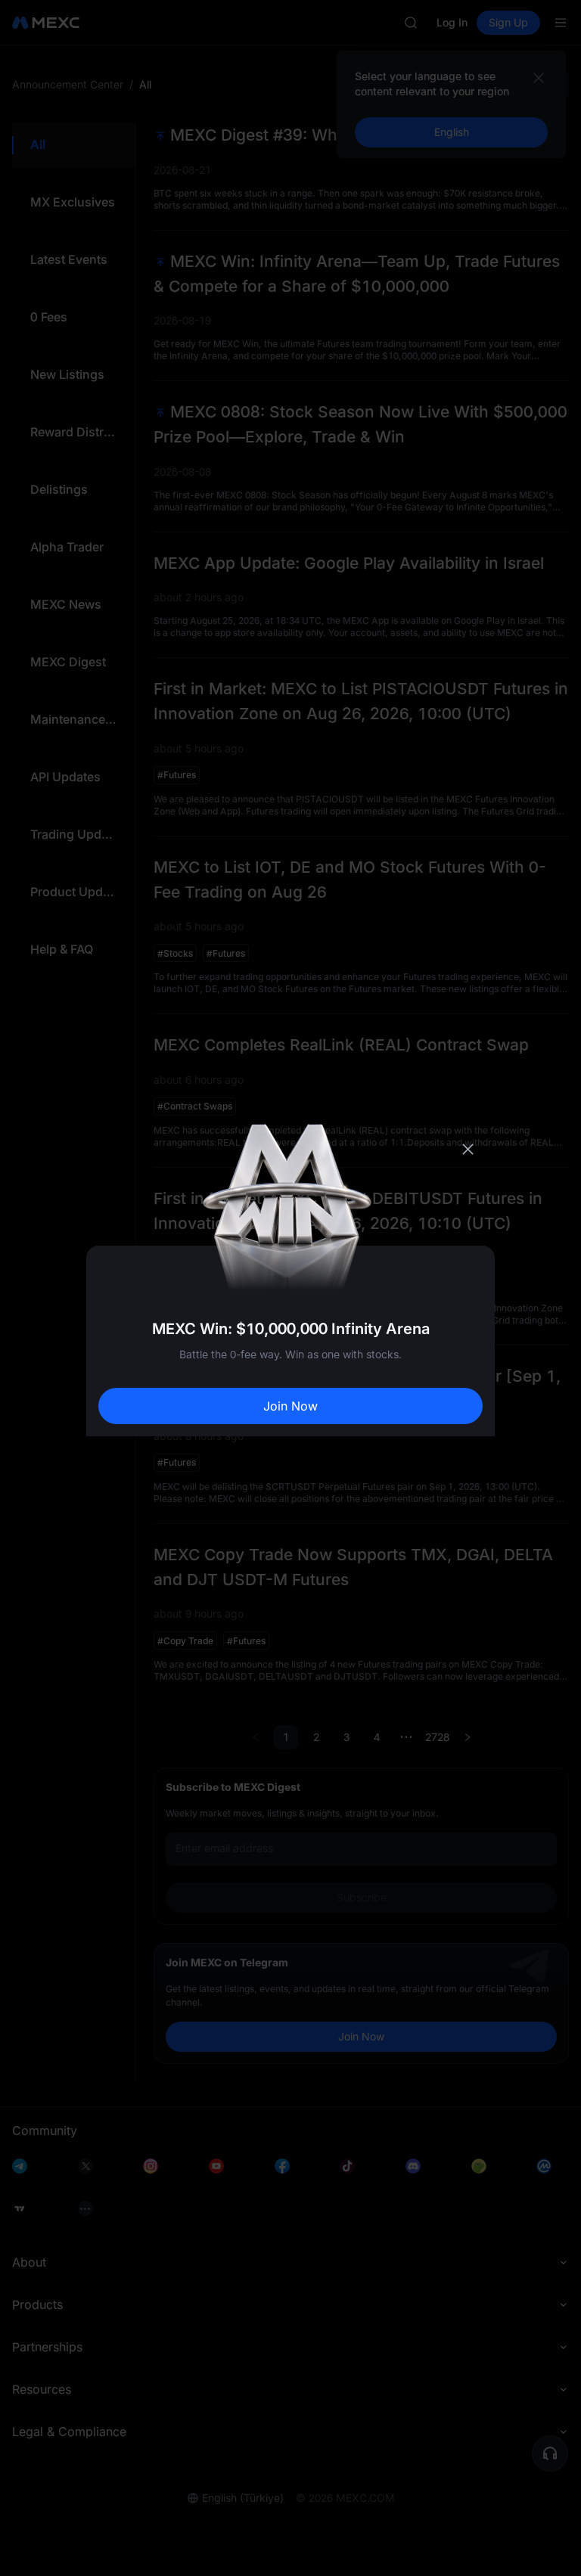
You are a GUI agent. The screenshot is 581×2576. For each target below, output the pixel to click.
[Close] (468, 1150)
